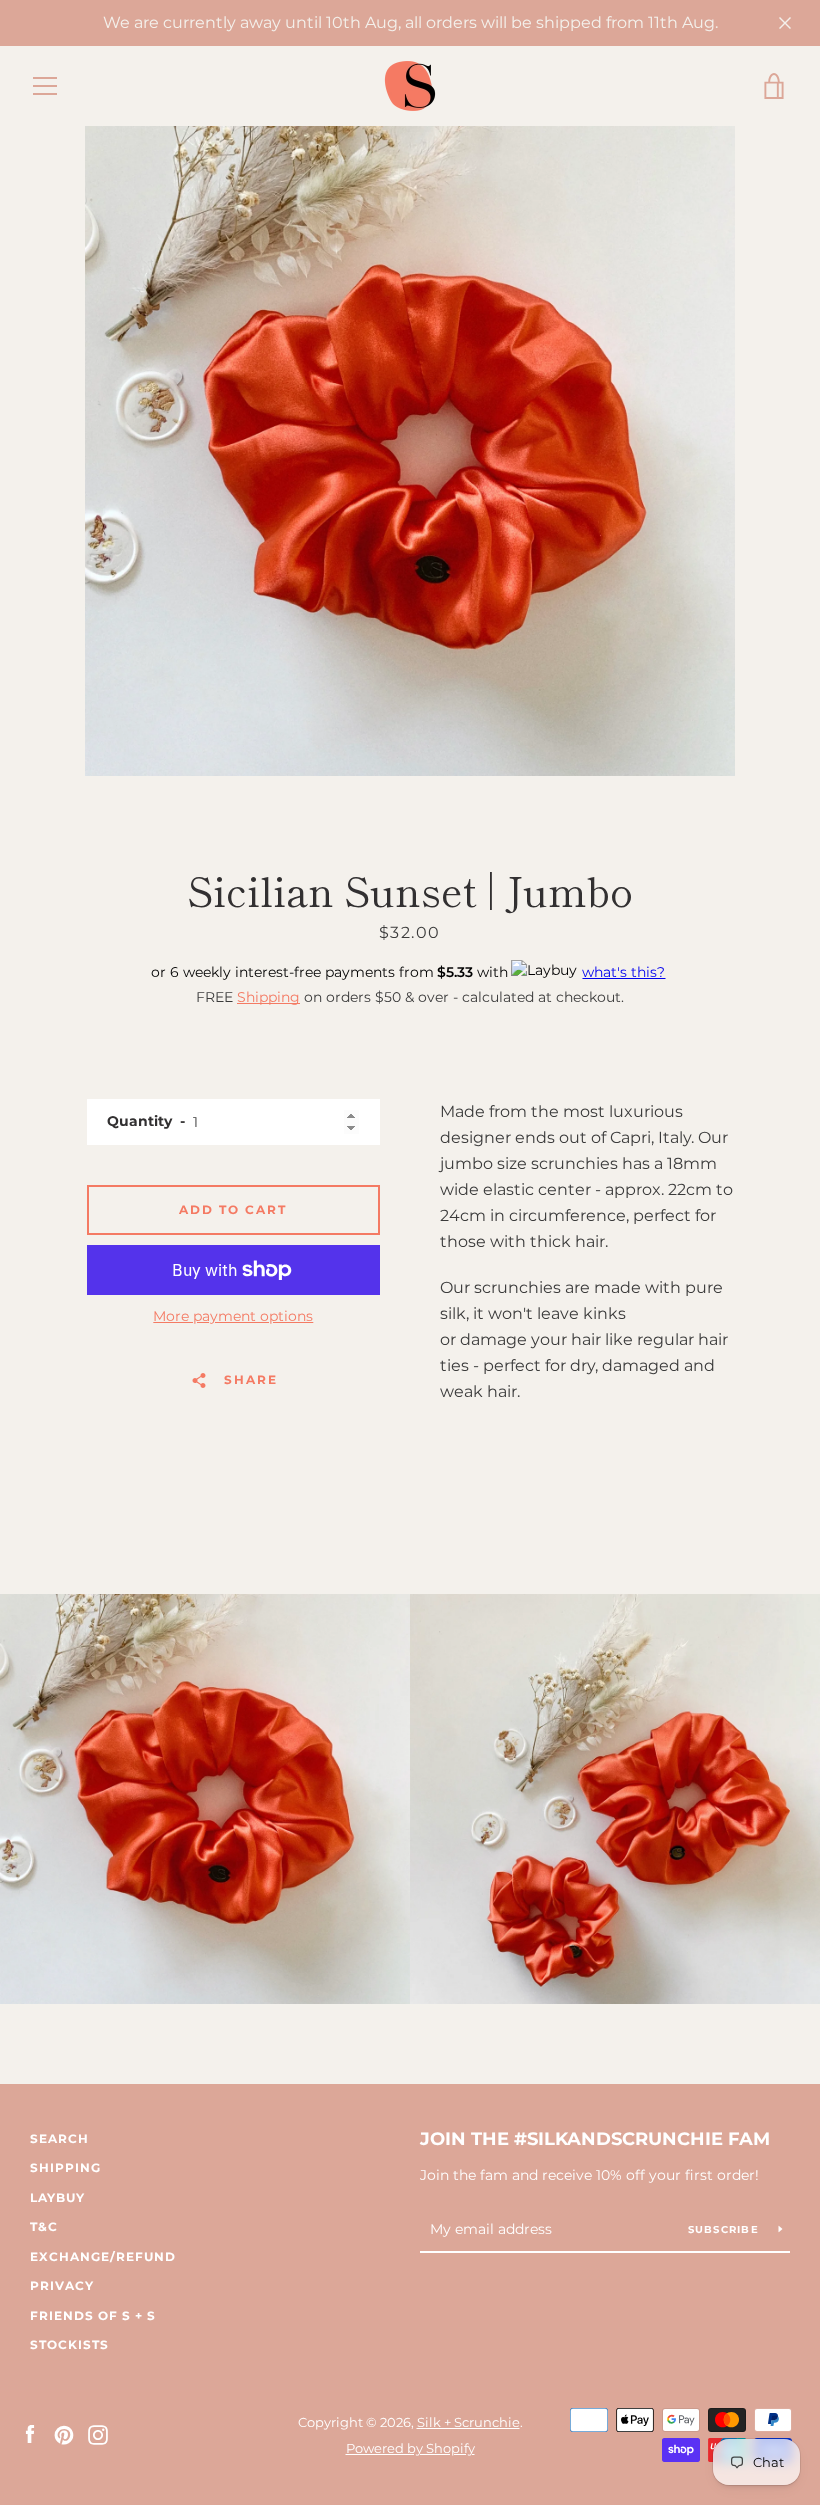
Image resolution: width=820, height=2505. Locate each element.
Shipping (268, 997)
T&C (44, 2226)
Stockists (69, 2344)
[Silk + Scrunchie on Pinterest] (64, 2434)
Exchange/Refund (103, 2256)
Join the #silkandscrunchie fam (595, 2139)
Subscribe (726, 2229)
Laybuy (57, 2197)
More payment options (233, 1316)
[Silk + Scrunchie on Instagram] (98, 2434)
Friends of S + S (93, 2315)
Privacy (62, 2285)
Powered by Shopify (410, 2448)
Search (59, 2138)
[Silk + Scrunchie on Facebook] (30, 2434)
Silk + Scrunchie (468, 2422)
